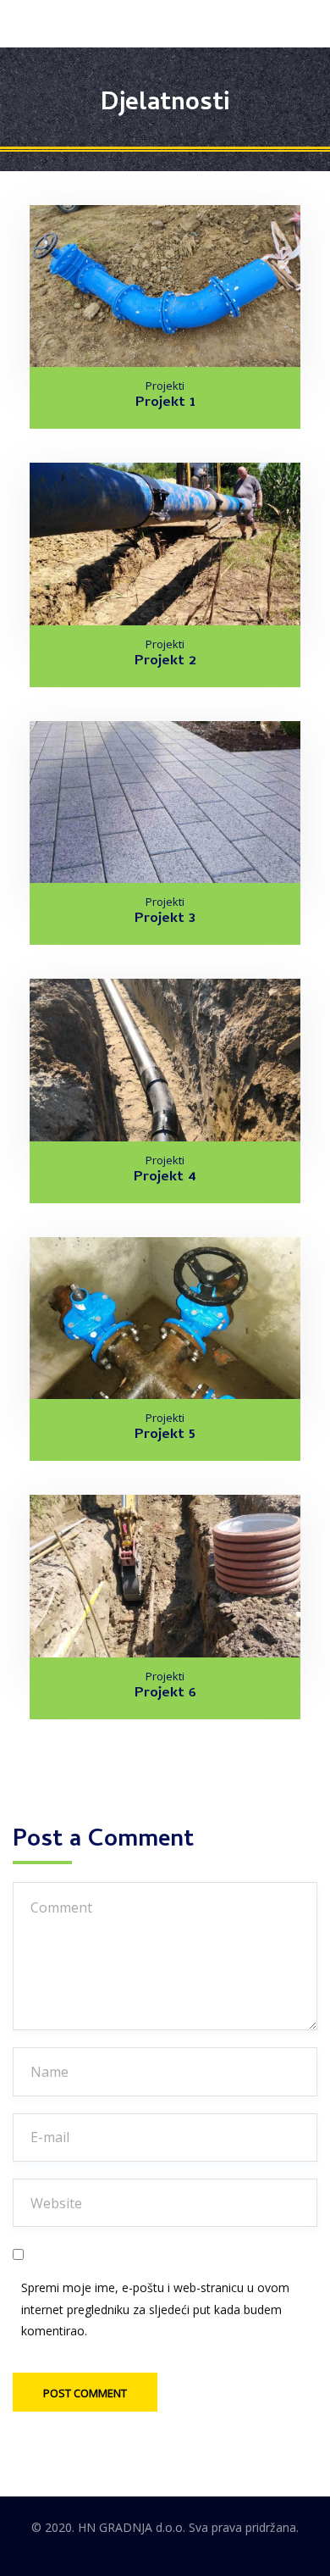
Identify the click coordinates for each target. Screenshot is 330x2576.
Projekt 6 (165, 1694)
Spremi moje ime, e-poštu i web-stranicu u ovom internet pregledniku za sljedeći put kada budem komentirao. (155, 2309)
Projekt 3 (165, 919)
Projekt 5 (165, 1435)
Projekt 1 (165, 403)
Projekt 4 (165, 1178)
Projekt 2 (165, 662)
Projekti (165, 386)
